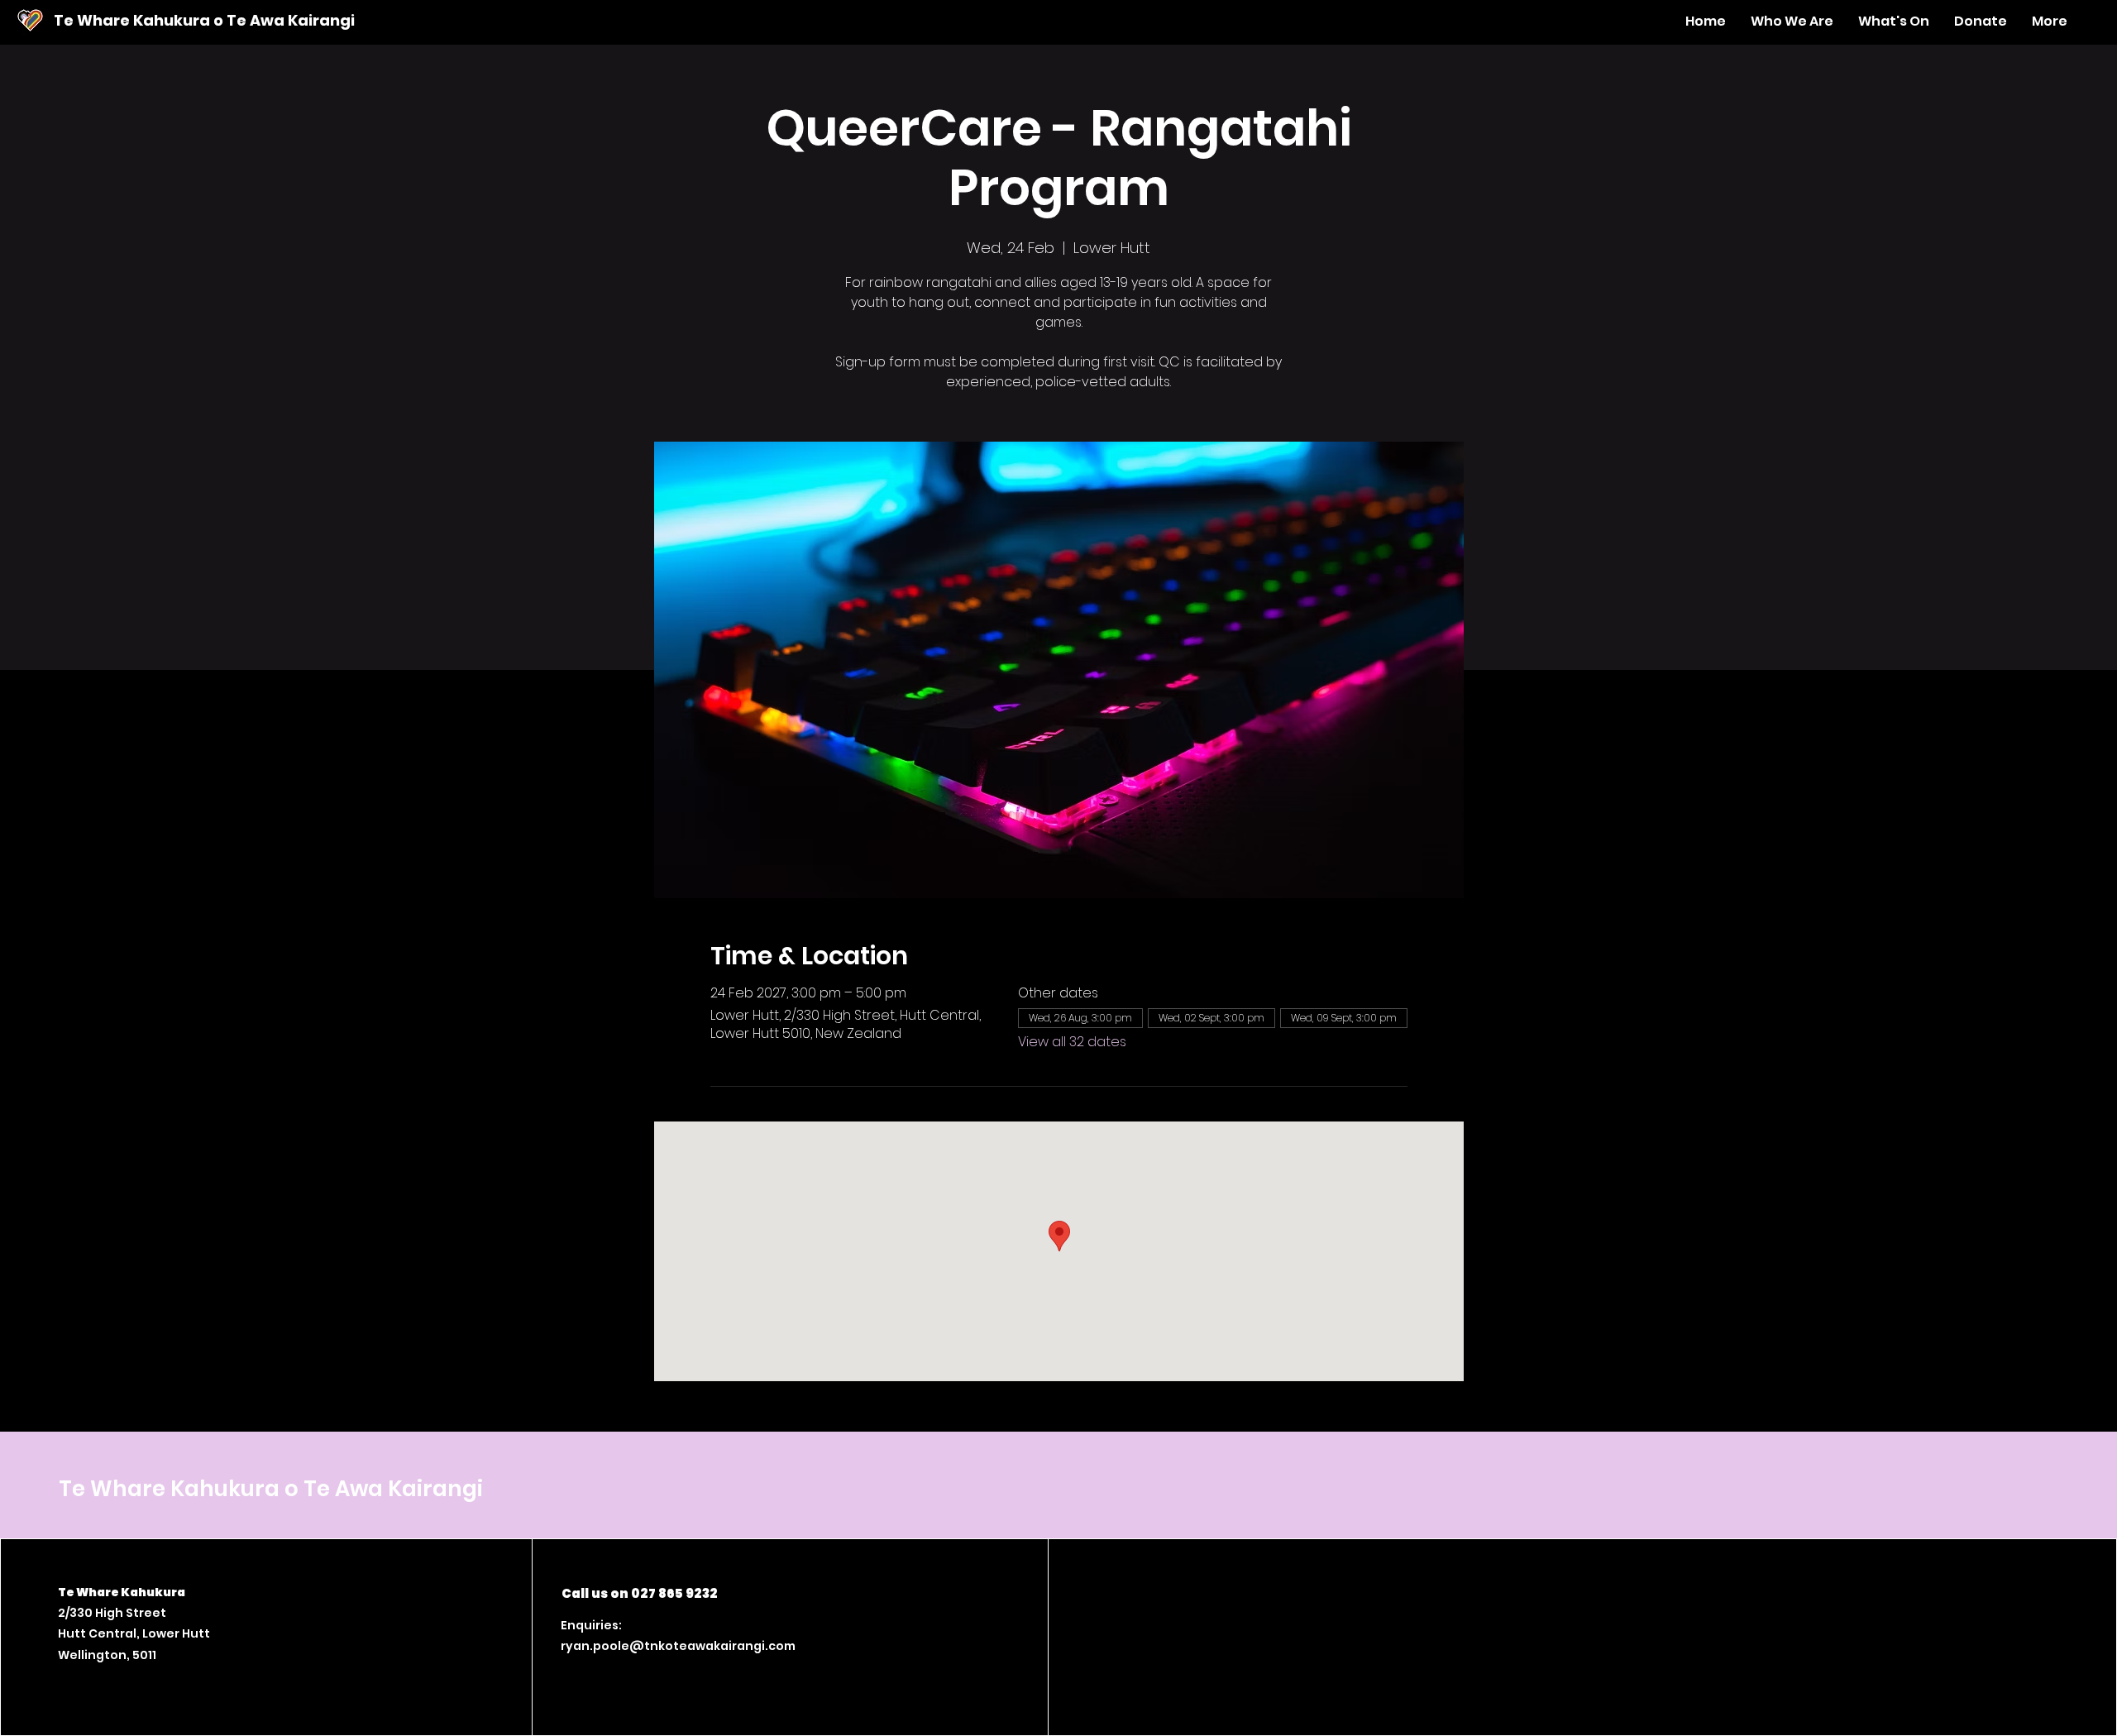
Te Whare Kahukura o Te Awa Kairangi (204, 20)
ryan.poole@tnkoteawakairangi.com (678, 1646)
